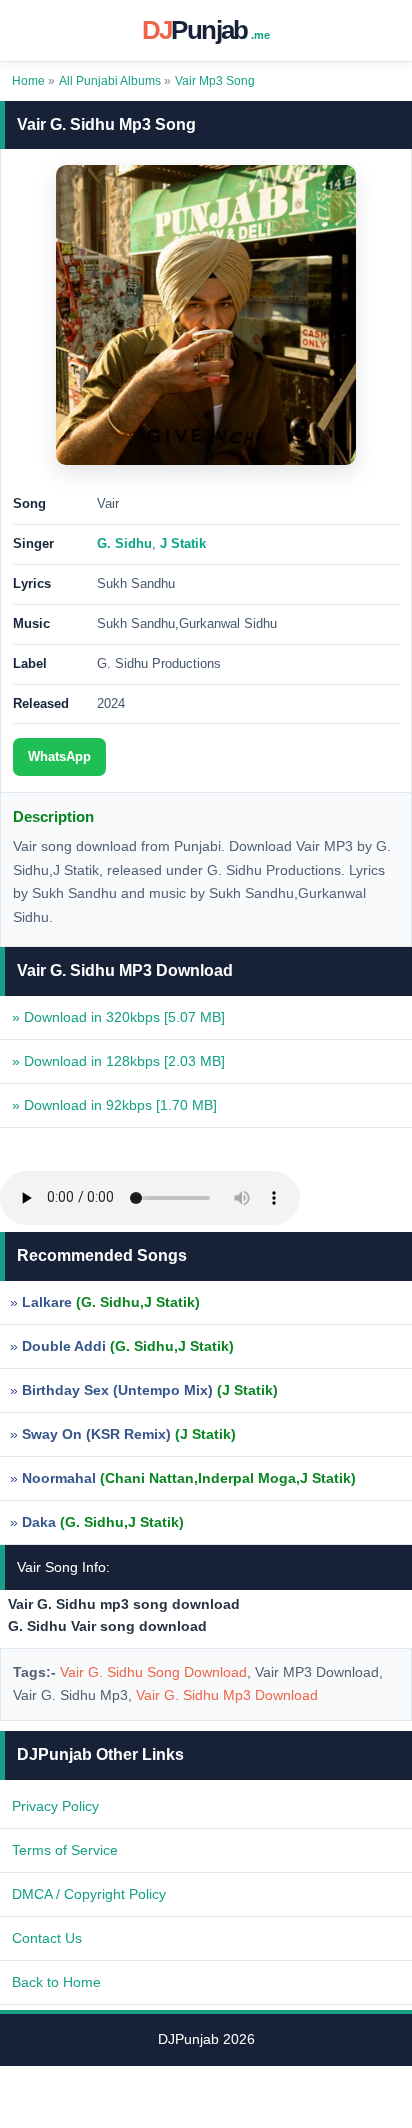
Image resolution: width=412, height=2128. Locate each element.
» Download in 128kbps (118, 1061)
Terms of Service (65, 1850)
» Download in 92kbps (114, 1105)
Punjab (206, 30)
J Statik (183, 543)
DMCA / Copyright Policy (89, 1894)
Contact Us (47, 1938)
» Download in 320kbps (118, 1017)
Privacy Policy (55, 1806)
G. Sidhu (124, 543)
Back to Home (56, 1982)
